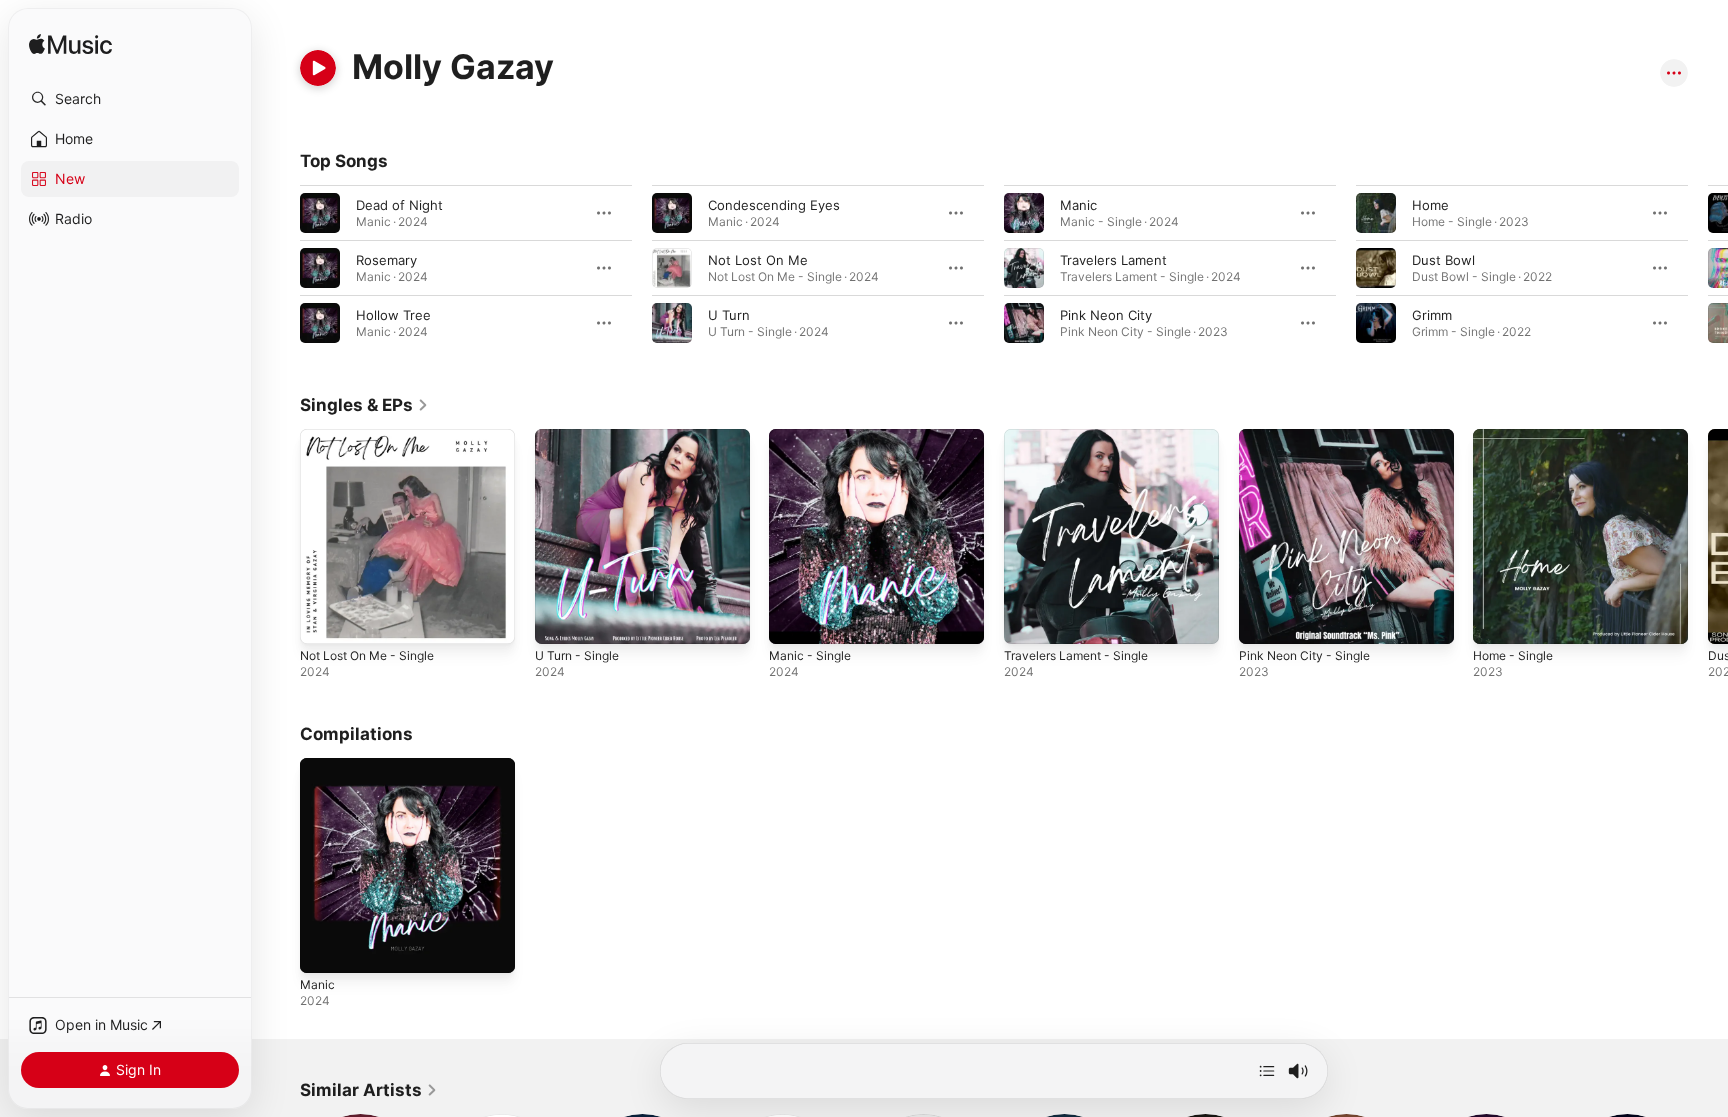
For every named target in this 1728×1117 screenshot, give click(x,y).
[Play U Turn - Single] (560, 619)
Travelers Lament (1113, 260)
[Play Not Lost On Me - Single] (325, 619)
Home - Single (1517, 437)
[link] (364, 405)
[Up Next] (1267, 1071)
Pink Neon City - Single (1311, 437)
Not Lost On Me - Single (376, 437)
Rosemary (386, 260)
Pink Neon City (1106, 315)
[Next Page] (1708, 268)
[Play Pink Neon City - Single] (1264, 619)
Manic (1078, 205)
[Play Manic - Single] (794, 619)
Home (1430, 205)
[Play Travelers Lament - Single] (1029, 619)
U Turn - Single (582, 437)
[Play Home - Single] (1498, 619)
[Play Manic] (325, 947)
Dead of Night (399, 205)
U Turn (729, 315)
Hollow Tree (393, 315)
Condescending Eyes (774, 205)
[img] (70, 45)
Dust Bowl (1443, 260)
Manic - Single (813, 437)
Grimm (1432, 315)
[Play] (318, 68)
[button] (130, 99)
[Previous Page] (280, 268)
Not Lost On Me (758, 260)
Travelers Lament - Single (1083, 437)
